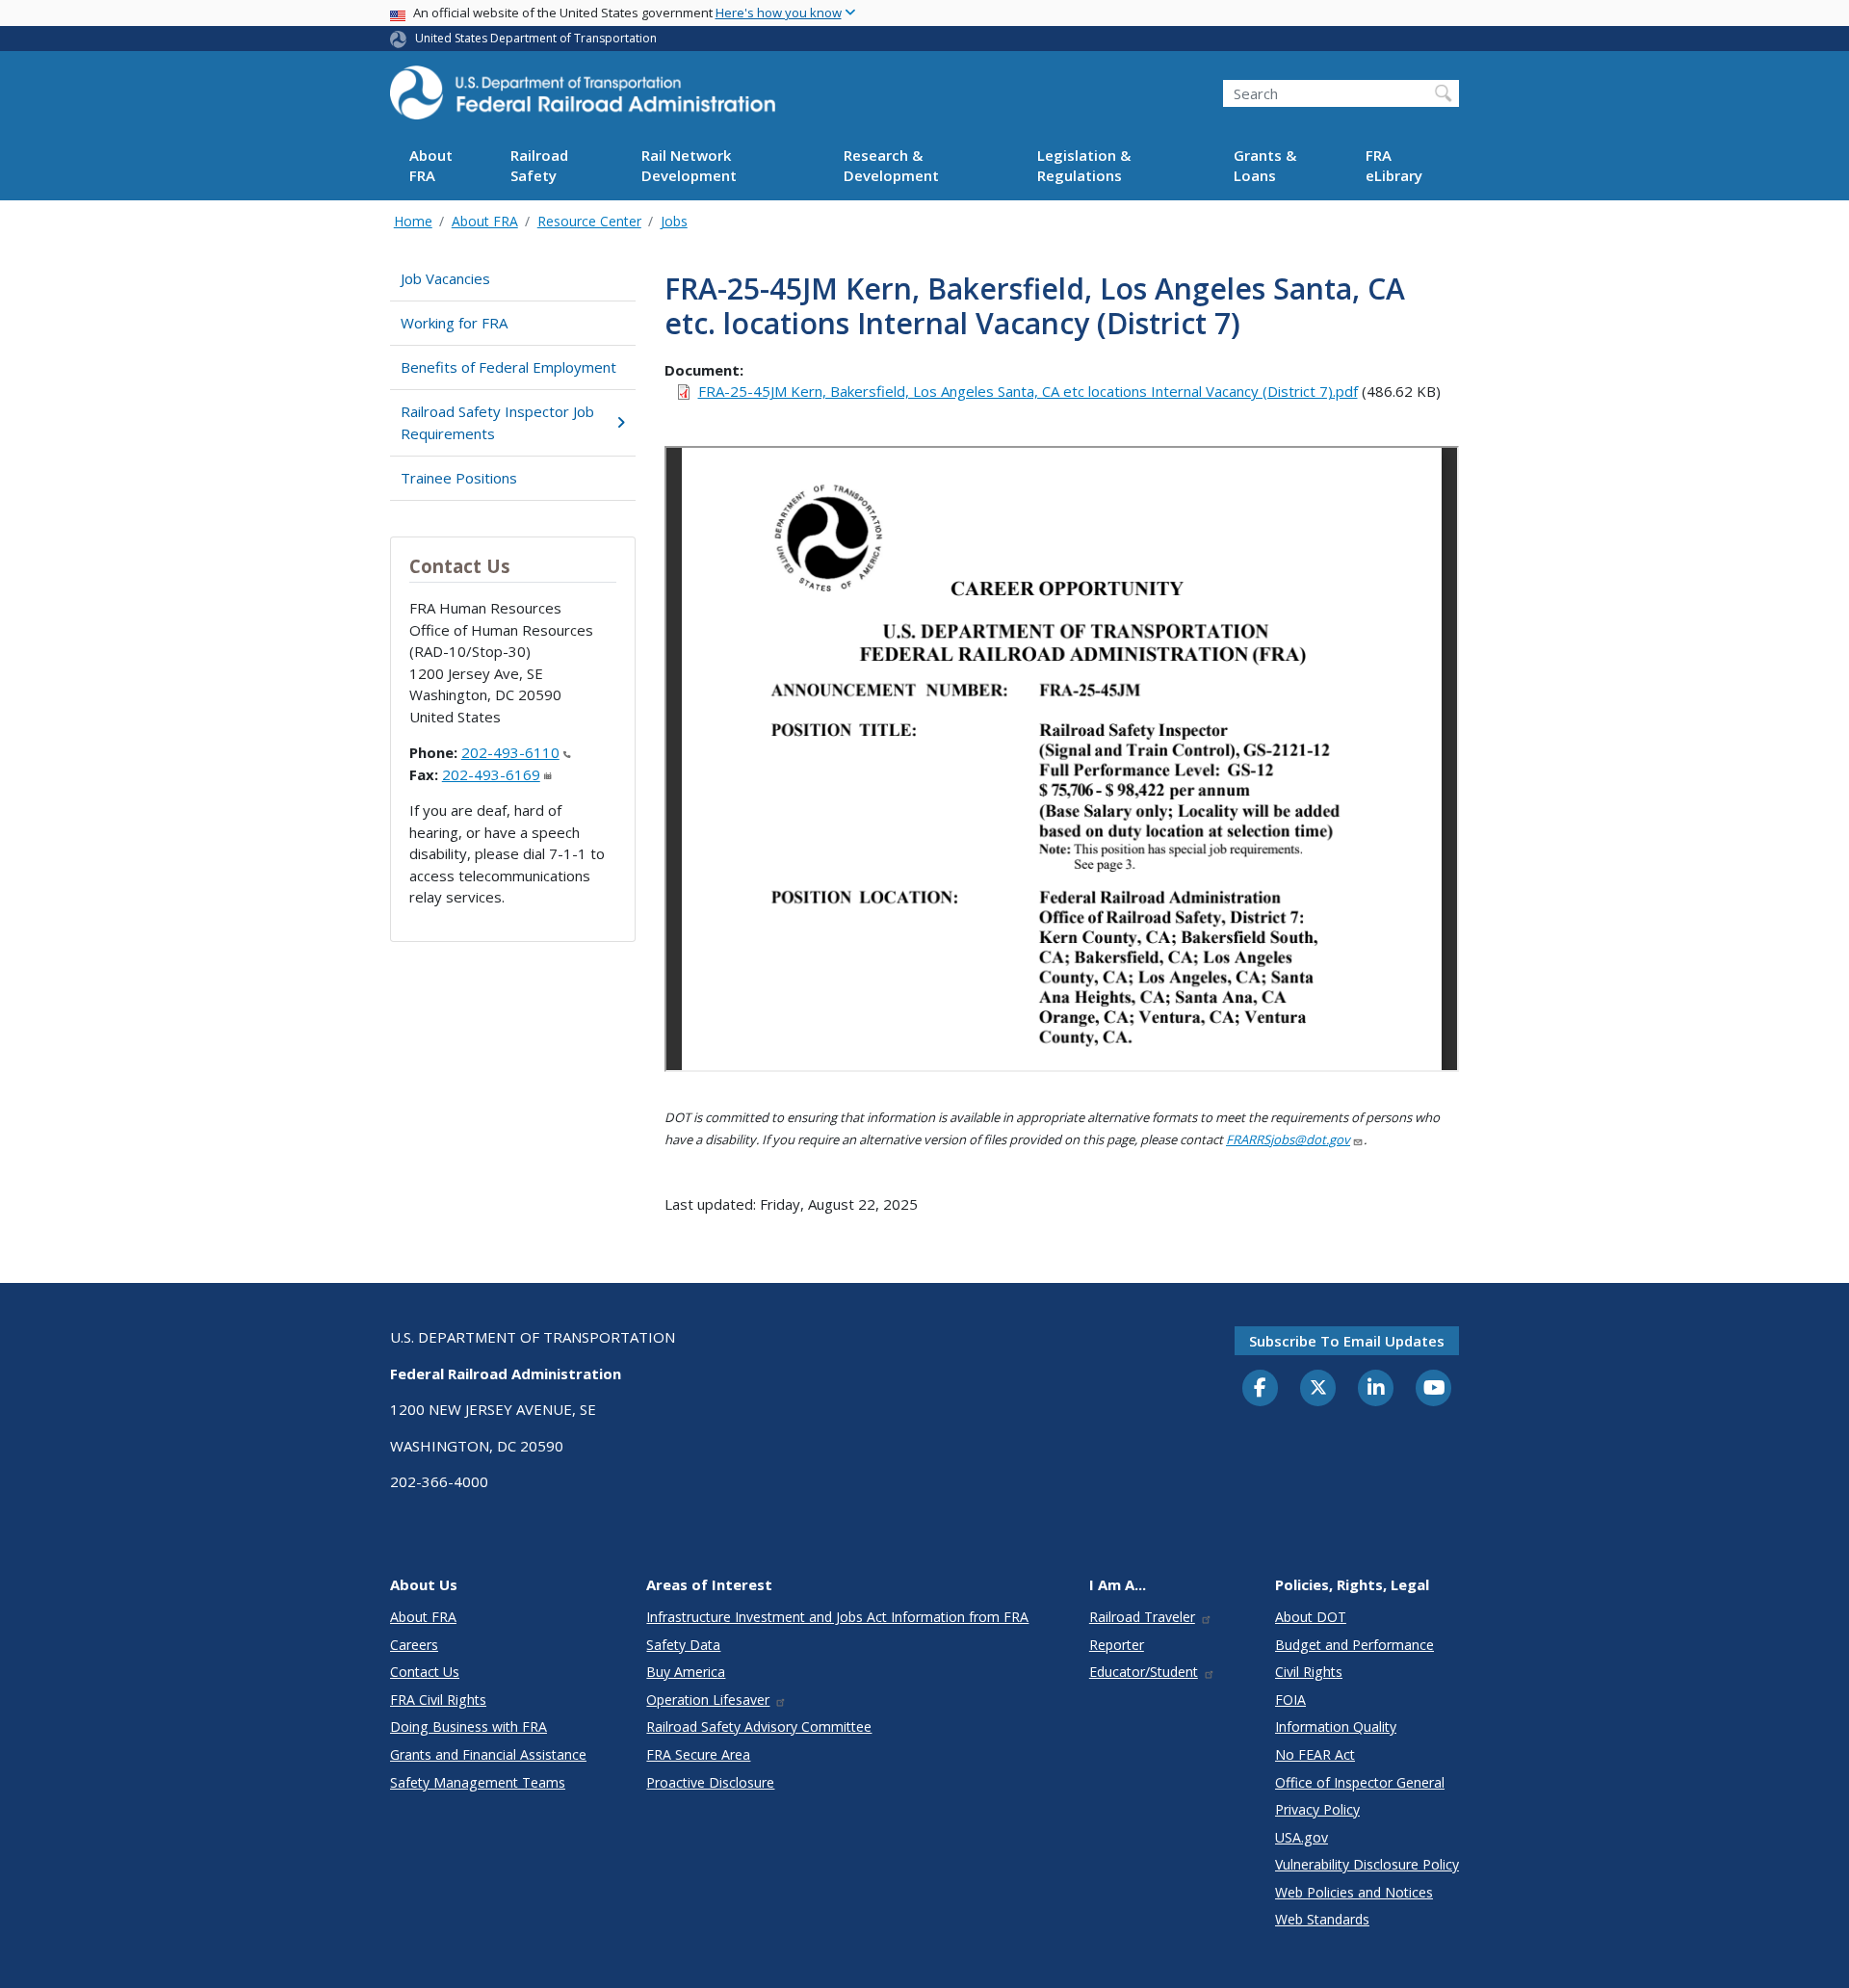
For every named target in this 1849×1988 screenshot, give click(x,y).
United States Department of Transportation (536, 38)
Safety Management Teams (478, 1782)
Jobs (674, 221)
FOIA (1290, 1700)
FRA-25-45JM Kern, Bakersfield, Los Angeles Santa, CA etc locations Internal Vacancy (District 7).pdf (1028, 391)
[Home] (583, 98)
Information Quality (1336, 1726)
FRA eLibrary (1394, 166)
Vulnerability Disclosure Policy (1367, 1864)
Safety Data (683, 1645)
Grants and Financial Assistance (488, 1754)
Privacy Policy (1317, 1809)
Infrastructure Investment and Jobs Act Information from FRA (837, 1617)
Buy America (686, 1672)
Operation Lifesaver (708, 1700)
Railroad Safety (539, 166)
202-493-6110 (510, 752)
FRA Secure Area (698, 1754)
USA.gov (1302, 1837)
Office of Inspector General (1360, 1782)
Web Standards (1322, 1919)
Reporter (1117, 1645)
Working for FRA (454, 323)
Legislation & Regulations (1084, 166)
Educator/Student (1144, 1672)
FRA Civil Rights (438, 1700)
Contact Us (425, 1672)
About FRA (431, 166)
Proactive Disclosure (710, 1782)
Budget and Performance (1354, 1645)
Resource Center (589, 221)
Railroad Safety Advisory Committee (759, 1726)
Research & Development (891, 166)
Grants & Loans (1265, 166)
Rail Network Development (689, 166)
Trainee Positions (459, 478)
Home (413, 221)
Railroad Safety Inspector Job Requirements (497, 422)
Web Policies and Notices (1354, 1892)
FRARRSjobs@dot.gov (1288, 1139)
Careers (414, 1645)
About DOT (1311, 1617)
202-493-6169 (491, 774)
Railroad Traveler (1142, 1617)
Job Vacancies (445, 278)
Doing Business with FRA (469, 1726)
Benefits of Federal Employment (508, 367)
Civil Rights (1309, 1672)
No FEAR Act (1315, 1754)
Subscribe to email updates (1347, 1341)
